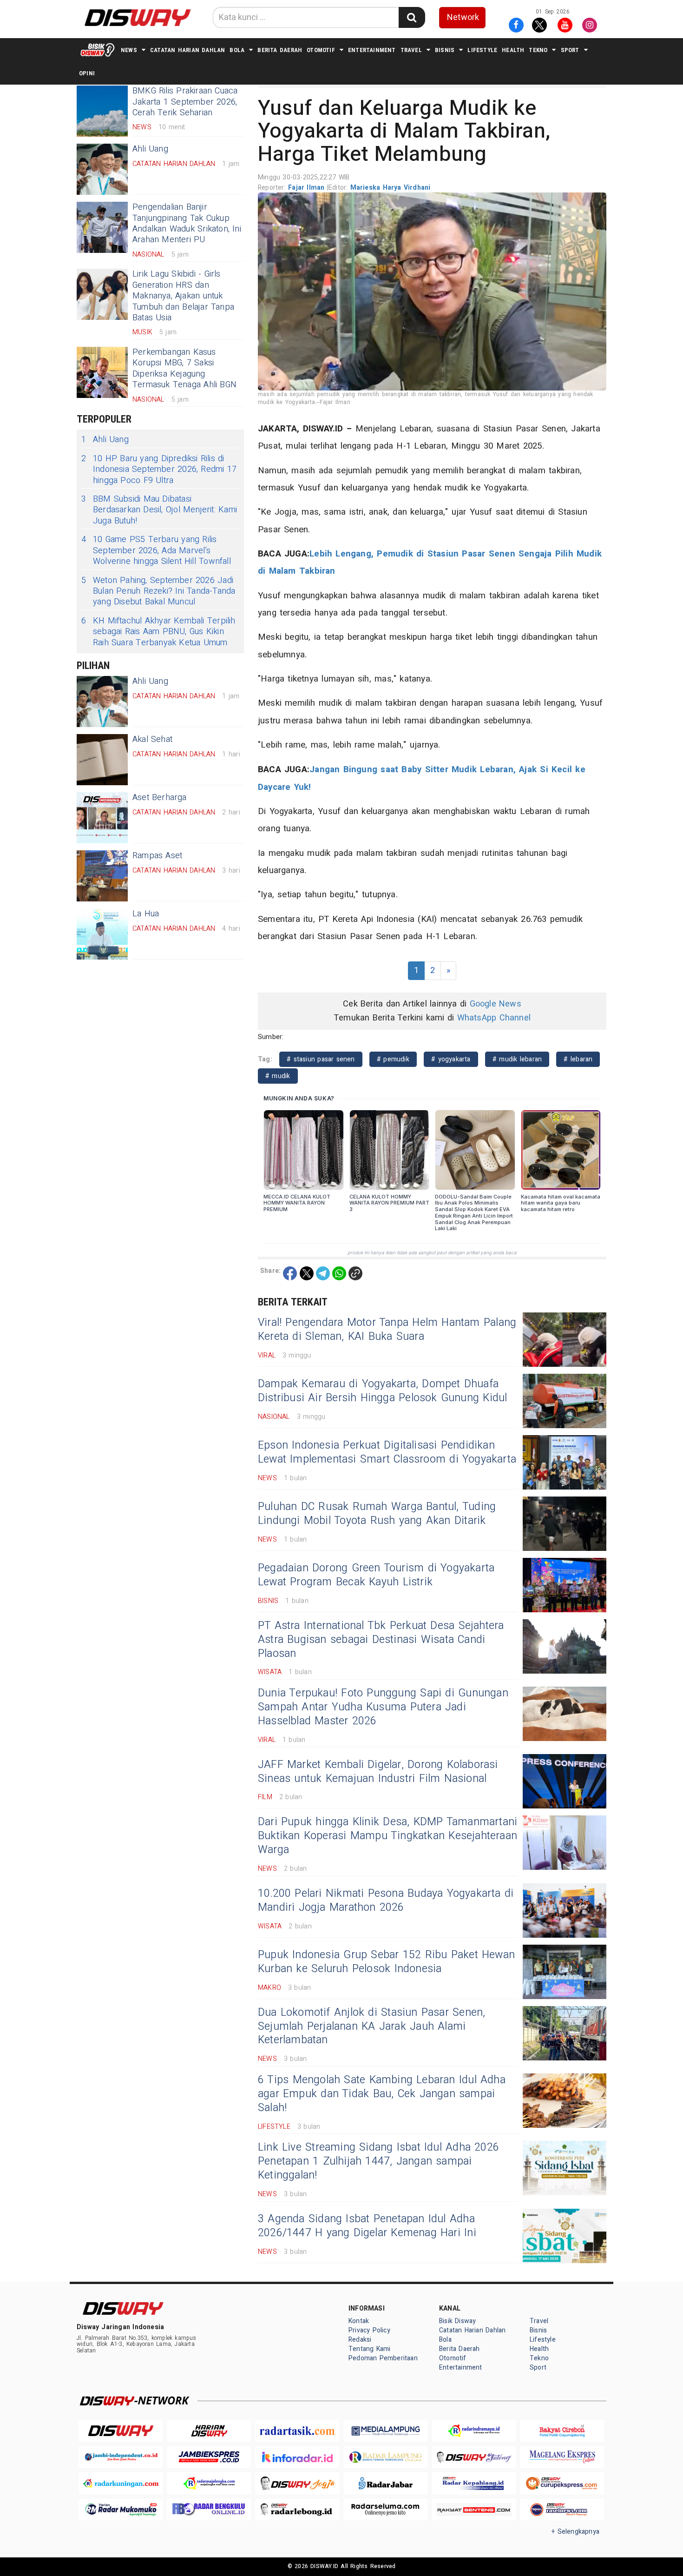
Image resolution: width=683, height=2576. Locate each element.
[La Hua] (102, 934)
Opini (87, 73)
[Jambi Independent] (121, 2457)
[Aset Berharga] (102, 818)
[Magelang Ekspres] (562, 2457)
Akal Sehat (152, 739)
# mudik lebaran (517, 1059)
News (129, 50)
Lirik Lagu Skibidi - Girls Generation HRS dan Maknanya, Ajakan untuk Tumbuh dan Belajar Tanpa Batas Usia (183, 296)
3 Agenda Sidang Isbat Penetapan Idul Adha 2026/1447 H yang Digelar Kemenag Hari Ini (367, 2226)
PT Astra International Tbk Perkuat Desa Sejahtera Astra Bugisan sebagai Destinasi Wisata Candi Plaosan (381, 1640)
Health (513, 50)
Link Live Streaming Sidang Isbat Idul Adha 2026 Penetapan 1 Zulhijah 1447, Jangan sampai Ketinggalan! (378, 2161)
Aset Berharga (160, 798)
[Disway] (121, 2431)
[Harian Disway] (209, 2431)
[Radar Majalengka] (209, 2483)
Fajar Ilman (308, 188)
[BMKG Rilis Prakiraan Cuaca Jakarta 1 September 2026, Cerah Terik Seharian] (102, 111)
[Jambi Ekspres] (209, 2457)
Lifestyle (482, 50)
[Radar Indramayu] (474, 2431)
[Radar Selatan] (562, 2510)
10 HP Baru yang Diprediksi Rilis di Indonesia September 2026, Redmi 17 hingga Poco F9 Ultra (159, 470)
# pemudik (393, 1059)
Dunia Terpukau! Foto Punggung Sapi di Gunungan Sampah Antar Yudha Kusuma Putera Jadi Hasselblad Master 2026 (383, 1707)
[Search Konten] (412, 17)
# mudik (278, 1076)
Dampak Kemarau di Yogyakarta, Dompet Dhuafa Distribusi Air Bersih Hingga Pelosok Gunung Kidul (382, 1391)
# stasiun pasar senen (321, 1059)
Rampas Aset (157, 856)
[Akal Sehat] (102, 760)
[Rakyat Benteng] (474, 2510)
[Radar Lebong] (297, 2510)
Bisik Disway (458, 2321)
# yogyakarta (451, 1059)
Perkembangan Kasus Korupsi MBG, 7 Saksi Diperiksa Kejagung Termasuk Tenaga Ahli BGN (184, 368)
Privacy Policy (369, 2330)
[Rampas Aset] (102, 876)
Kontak (359, 2321)
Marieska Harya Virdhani (391, 188)
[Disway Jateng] (474, 2457)
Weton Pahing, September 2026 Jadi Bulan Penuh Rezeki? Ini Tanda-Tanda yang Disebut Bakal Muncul (158, 591)
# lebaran (578, 1059)
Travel (411, 50)
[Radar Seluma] (386, 2510)
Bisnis (445, 50)
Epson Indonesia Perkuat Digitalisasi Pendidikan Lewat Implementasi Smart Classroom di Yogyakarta (387, 1452)
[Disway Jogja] (297, 2483)
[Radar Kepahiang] (474, 2483)
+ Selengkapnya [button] (575, 2532)
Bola (237, 50)
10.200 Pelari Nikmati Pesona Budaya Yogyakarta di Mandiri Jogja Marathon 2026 (386, 1901)
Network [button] (463, 17)
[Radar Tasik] (297, 2431)
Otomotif (321, 50)
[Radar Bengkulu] (209, 2510)
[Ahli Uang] (102, 169)
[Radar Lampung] (386, 2457)
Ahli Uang (150, 149)
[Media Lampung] (386, 2431)
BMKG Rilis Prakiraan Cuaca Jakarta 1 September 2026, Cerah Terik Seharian (185, 102)
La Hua (146, 914)
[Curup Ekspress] (562, 2483)
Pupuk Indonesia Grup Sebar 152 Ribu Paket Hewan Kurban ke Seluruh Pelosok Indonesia (386, 1962)
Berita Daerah (280, 50)
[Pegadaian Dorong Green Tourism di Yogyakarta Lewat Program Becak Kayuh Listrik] (565, 1585)
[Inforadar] (297, 2457)
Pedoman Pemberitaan (383, 2358)
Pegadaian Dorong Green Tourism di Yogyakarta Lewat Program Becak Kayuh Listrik (376, 1575)
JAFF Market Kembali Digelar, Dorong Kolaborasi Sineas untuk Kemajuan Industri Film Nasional (378, 1772)
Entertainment (372, 50)
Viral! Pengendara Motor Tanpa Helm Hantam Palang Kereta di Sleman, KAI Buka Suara (387, 1330)
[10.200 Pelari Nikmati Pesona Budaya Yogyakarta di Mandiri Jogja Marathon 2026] (565, 1910)
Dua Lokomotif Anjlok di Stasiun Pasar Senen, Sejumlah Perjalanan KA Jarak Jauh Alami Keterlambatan (371, 2026)
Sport (570, 50)
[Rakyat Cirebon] (562, 2431)
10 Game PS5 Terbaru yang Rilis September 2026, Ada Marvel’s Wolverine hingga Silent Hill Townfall (156, 550)
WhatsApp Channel (494, 1018)
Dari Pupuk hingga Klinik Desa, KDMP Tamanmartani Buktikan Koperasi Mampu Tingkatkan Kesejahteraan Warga (387, 1836)
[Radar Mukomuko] (121, 2510)
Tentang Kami (370, 2349)
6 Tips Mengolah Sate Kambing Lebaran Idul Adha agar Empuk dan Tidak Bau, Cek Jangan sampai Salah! (382, 2094)
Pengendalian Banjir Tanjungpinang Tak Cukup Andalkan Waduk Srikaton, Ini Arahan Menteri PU (187, 223)
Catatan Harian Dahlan (187, 50)
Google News (496, 1004)
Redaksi (360, 2340)
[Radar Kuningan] (121, 2483)
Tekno (538, 50)
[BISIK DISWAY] (98, 50)
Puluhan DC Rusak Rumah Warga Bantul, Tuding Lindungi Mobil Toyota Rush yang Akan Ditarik (377, 1514)
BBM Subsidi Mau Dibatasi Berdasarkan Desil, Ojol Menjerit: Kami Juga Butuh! (159, 510)
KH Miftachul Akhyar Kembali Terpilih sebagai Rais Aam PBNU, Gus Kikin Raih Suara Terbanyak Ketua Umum (158, 632)
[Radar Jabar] (386, 2483)
